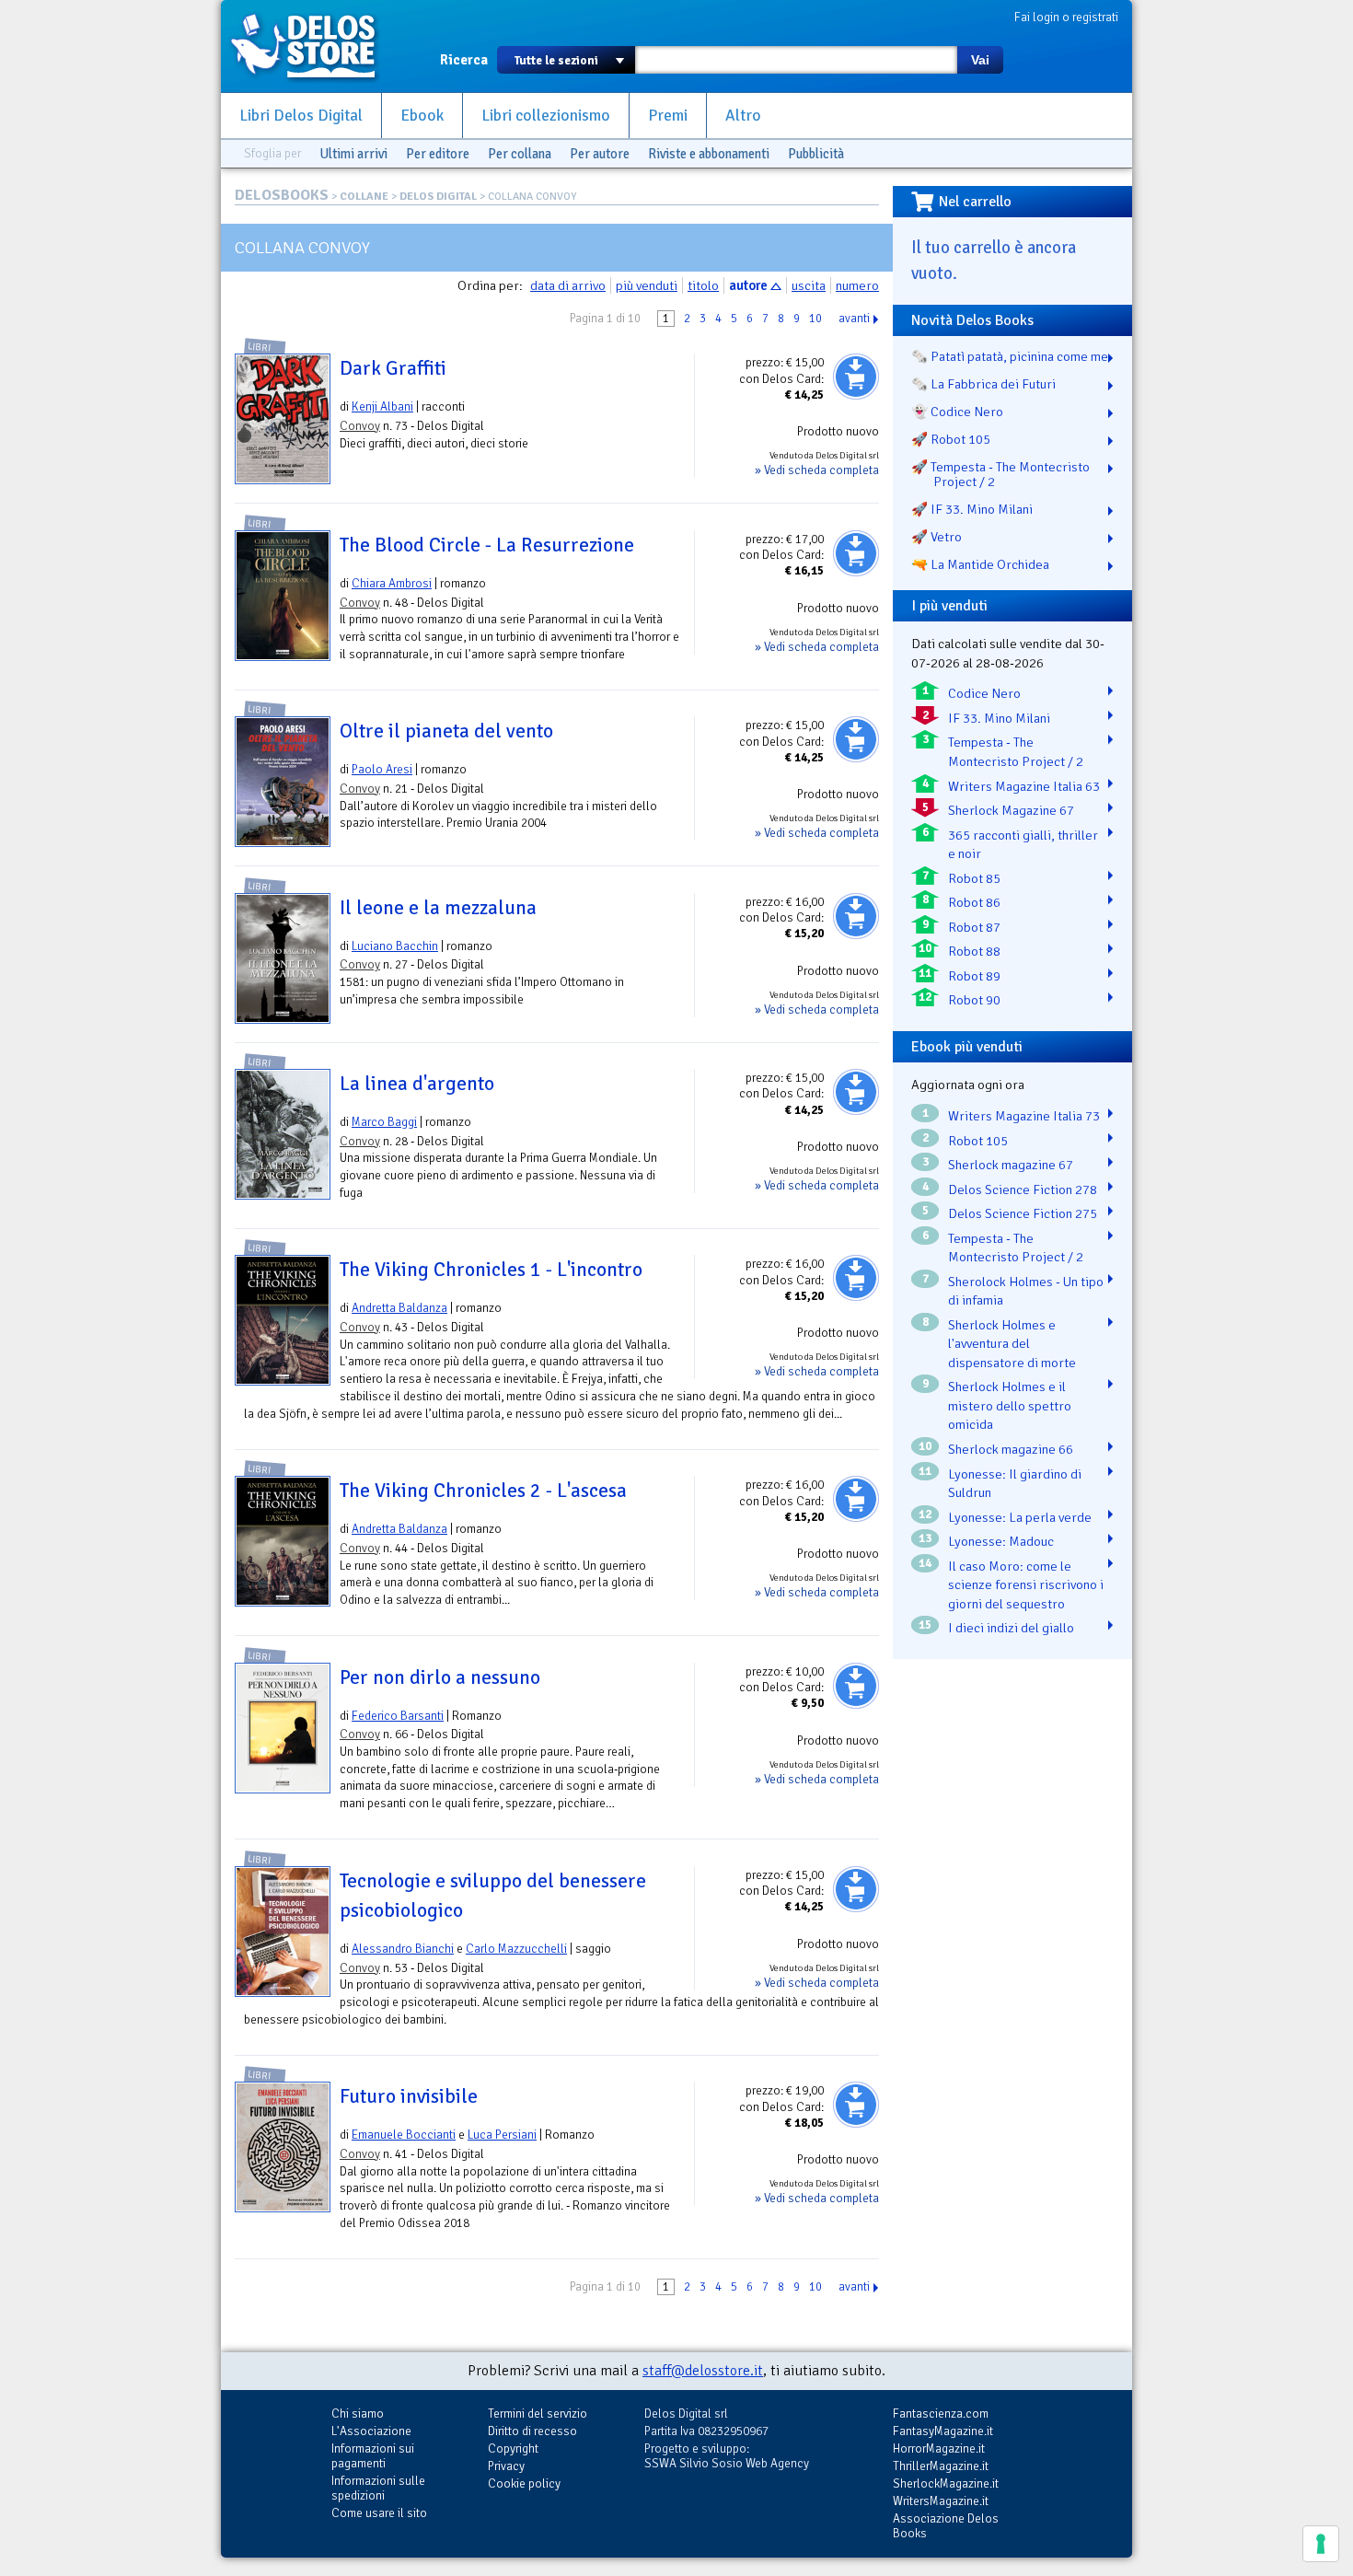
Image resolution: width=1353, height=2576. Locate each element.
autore (748, 285)
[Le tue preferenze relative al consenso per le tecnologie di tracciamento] (1321, 2544)
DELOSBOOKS (282, 195)
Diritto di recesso (532, 2431)
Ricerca (464, 60)
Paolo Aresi (382, 769)
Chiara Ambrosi (392, 583)
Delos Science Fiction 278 (1023, 1189)
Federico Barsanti (398, 1716)
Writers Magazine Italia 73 (1024, 1116)
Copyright (513, 2448)
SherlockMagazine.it (946, 2483)
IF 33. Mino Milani (999, 718)
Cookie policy (524, 2483)
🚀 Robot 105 (951, 439)
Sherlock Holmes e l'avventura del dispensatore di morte (1012, 1344)
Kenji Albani (382, 406)
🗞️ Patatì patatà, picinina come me (1010, 356)
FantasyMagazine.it (943, 2431)
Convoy (360, 426)
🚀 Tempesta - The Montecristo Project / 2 (1000, 474)
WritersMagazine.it (941, 2501)
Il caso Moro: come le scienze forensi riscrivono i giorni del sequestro (1026, 1585)
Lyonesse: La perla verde (1020, 1517)
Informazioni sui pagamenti (373, 2456)
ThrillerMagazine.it (941, 2466)
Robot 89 (974, 976)
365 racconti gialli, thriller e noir (1023, 845)
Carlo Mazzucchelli (516, 1949)
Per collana (520, 154)
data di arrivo (568, 285)
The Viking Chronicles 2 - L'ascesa (483, 1491)
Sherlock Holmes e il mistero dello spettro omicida (1010, 1405)
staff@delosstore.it (703, 2371)
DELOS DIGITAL (438, 197)
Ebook (422, 116)
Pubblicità (816, 154)
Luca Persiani (502, 2135)
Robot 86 (974, 902)
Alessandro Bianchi (403, 1949)
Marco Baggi (384, 1122)
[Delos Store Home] (313, 46)
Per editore (438, 154)
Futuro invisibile (409, 2096)
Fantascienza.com (941, 2414)
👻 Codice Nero (957, 412)
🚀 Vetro (937, 537)
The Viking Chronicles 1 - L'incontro (491, 1270)
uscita (809, 285)
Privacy (506, 2466)
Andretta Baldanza (399, 1308)
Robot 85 (974, 878)
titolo (703, 285)
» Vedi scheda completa (817, 470)
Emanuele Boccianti (404, 2135)
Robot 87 (974, 927)
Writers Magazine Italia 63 (1024, 786)
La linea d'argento (417, 1084)
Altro (743, 116)
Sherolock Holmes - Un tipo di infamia (1026, 1291)
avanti (854, 319)
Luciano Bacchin (395, 946)
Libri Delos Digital (301, 116)
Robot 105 (978, 1141)
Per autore (600, 154)
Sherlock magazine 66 (1011, 1449)
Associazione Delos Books (946, 2526)
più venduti (647, 285)
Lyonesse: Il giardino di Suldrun (1015, 1484)
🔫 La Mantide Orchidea (980, 564)
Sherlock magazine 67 (1011, 1165)
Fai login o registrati (1066, 17)
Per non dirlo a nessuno (440, 1677)
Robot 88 (974, 951)
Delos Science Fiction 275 (1023, 1213)
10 (815, 319)
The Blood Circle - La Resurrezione (487, 545)
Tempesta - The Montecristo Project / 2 (1016, 752)
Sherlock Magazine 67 (1011, 810)
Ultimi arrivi (353, 154)
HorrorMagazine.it (939, 2448)
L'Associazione (371, 2431)
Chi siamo (358, 2414)
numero (857, 285)
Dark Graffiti (393, 368)
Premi (668, 116)
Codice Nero (984, 693)
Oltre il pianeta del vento (446, 731)
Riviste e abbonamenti (709, 154)
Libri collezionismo (546, 116)
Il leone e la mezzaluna (438, 908)
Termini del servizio (538, 2414)
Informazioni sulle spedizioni (378, 2488)
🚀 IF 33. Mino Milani (972, 509)
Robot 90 (974, 1000)
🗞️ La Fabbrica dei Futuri (983, 384)
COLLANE (364, 197)
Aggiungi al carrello (856, 377)
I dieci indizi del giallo (1011, 1628)
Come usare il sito (379, 2513)
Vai (980, 60)
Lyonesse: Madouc (1001, 1541)
